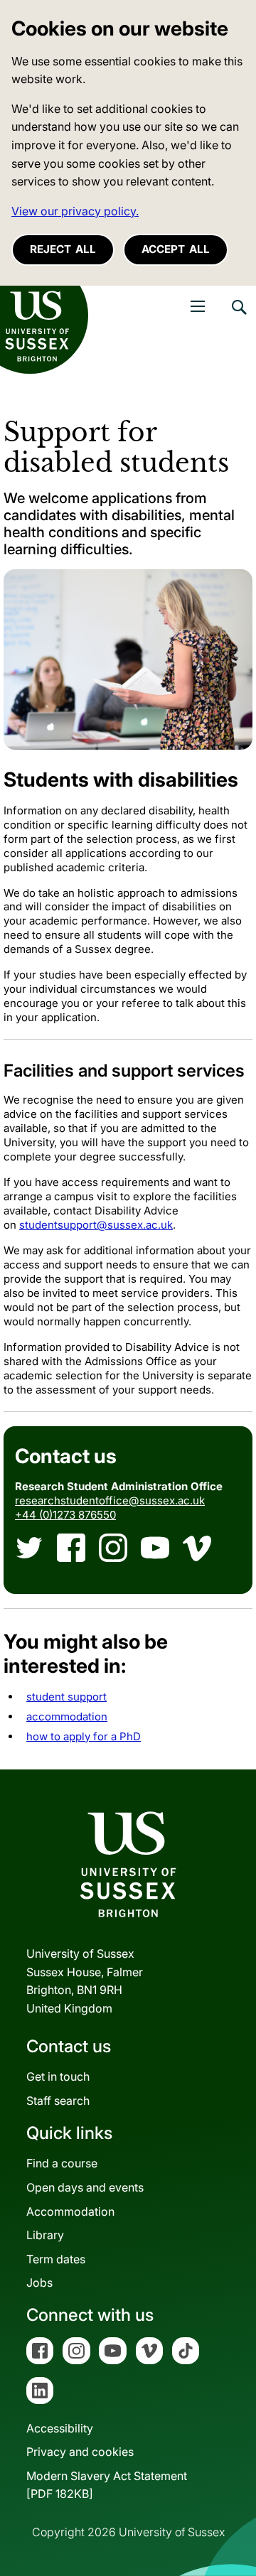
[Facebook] (71, 1548)
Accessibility (60, 2428)
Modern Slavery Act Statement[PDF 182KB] (107, 2485)
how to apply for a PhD (84, 1736)
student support (66, 1697)
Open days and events (85, 2187)
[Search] (238, 318)
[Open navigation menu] (198, 306)
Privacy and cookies (80, 2452)
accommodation (67, 1717)
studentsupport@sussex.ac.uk (96, 1225)
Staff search (58, 2101)
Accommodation (70, 2211)
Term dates (56, 2259)
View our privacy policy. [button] (75, 211)
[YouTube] (155, 1548)
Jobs (39, 2283)
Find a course (62, 2163)
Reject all (63, 249)
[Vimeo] (197, 1548)
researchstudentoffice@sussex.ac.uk (110, 1500)
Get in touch (58, 2076)
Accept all (176, 249)
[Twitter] (29, 1548)
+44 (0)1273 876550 (65, 1515)
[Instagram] (113, 1548)
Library (45, 2235)
